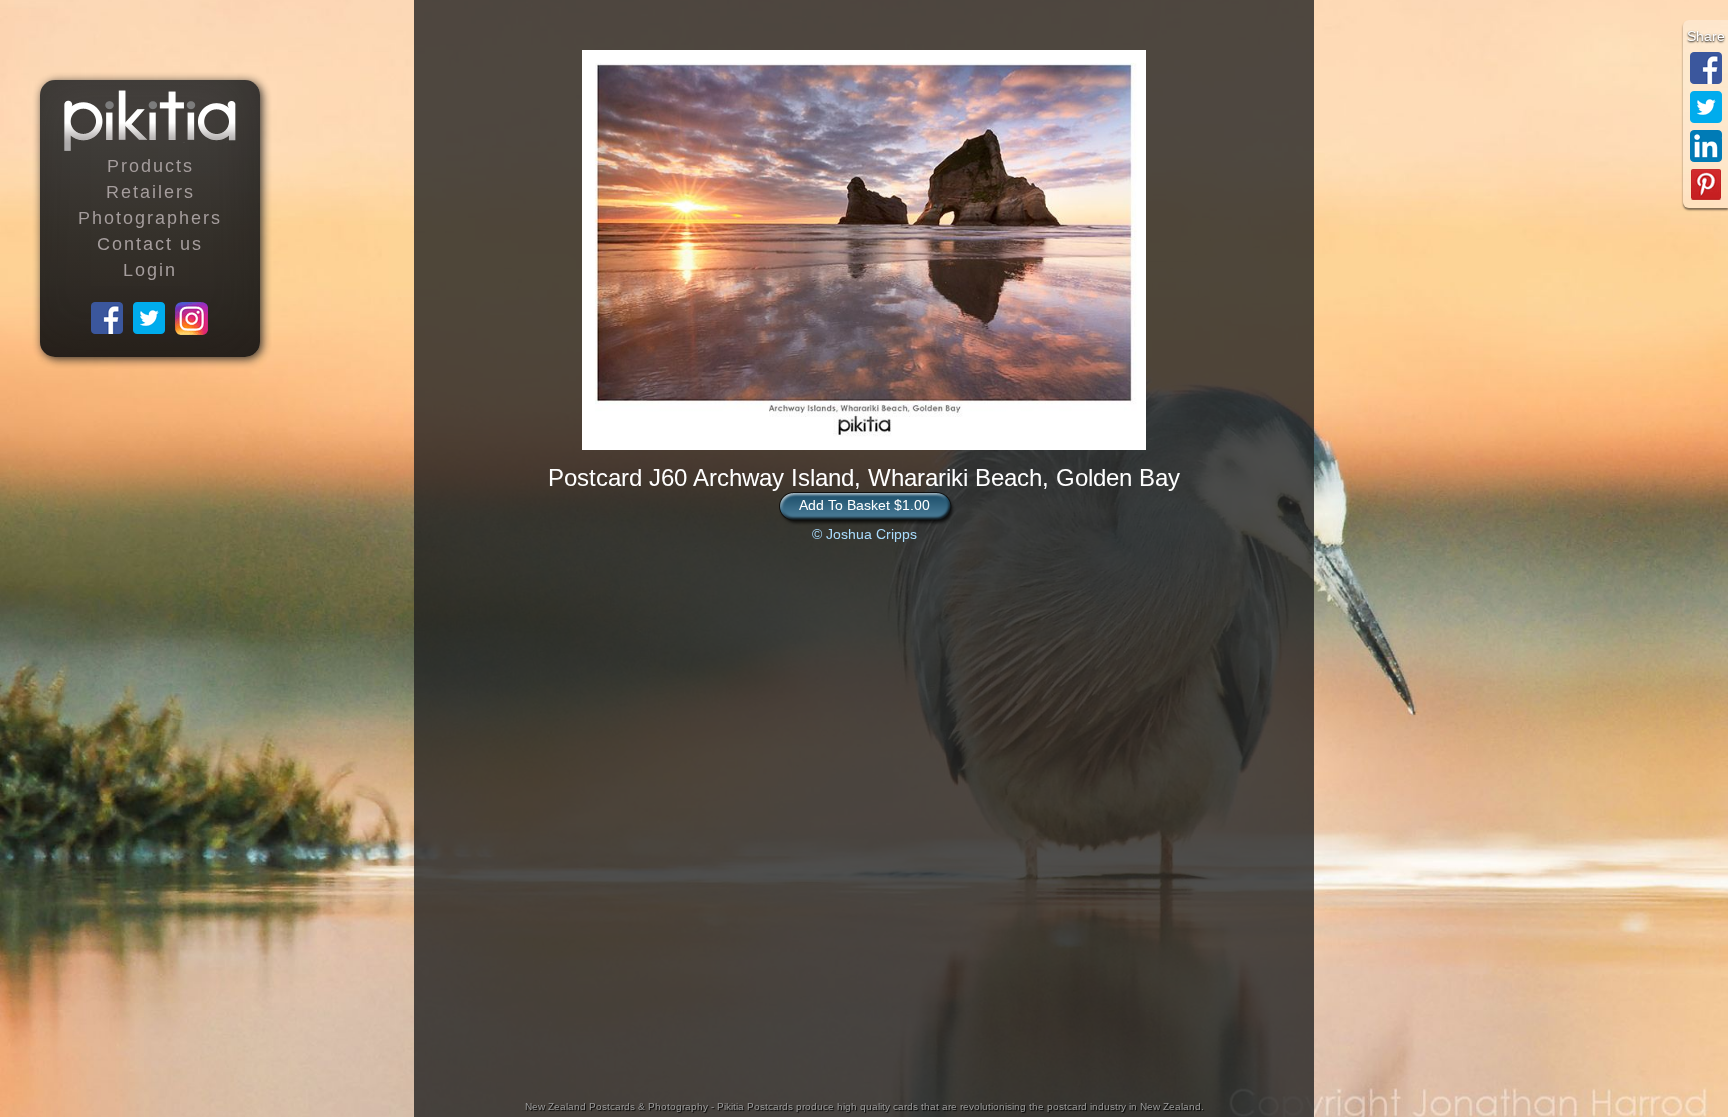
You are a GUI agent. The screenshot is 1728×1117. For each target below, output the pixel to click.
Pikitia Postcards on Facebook (108, 319)
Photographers (150, 218)
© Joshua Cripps (864, 534)
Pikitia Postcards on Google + (192, 319)
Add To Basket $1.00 (864, 505)
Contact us (150, 244)
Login (150, 270)
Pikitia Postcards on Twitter (150, 319)
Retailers (150, 192)
